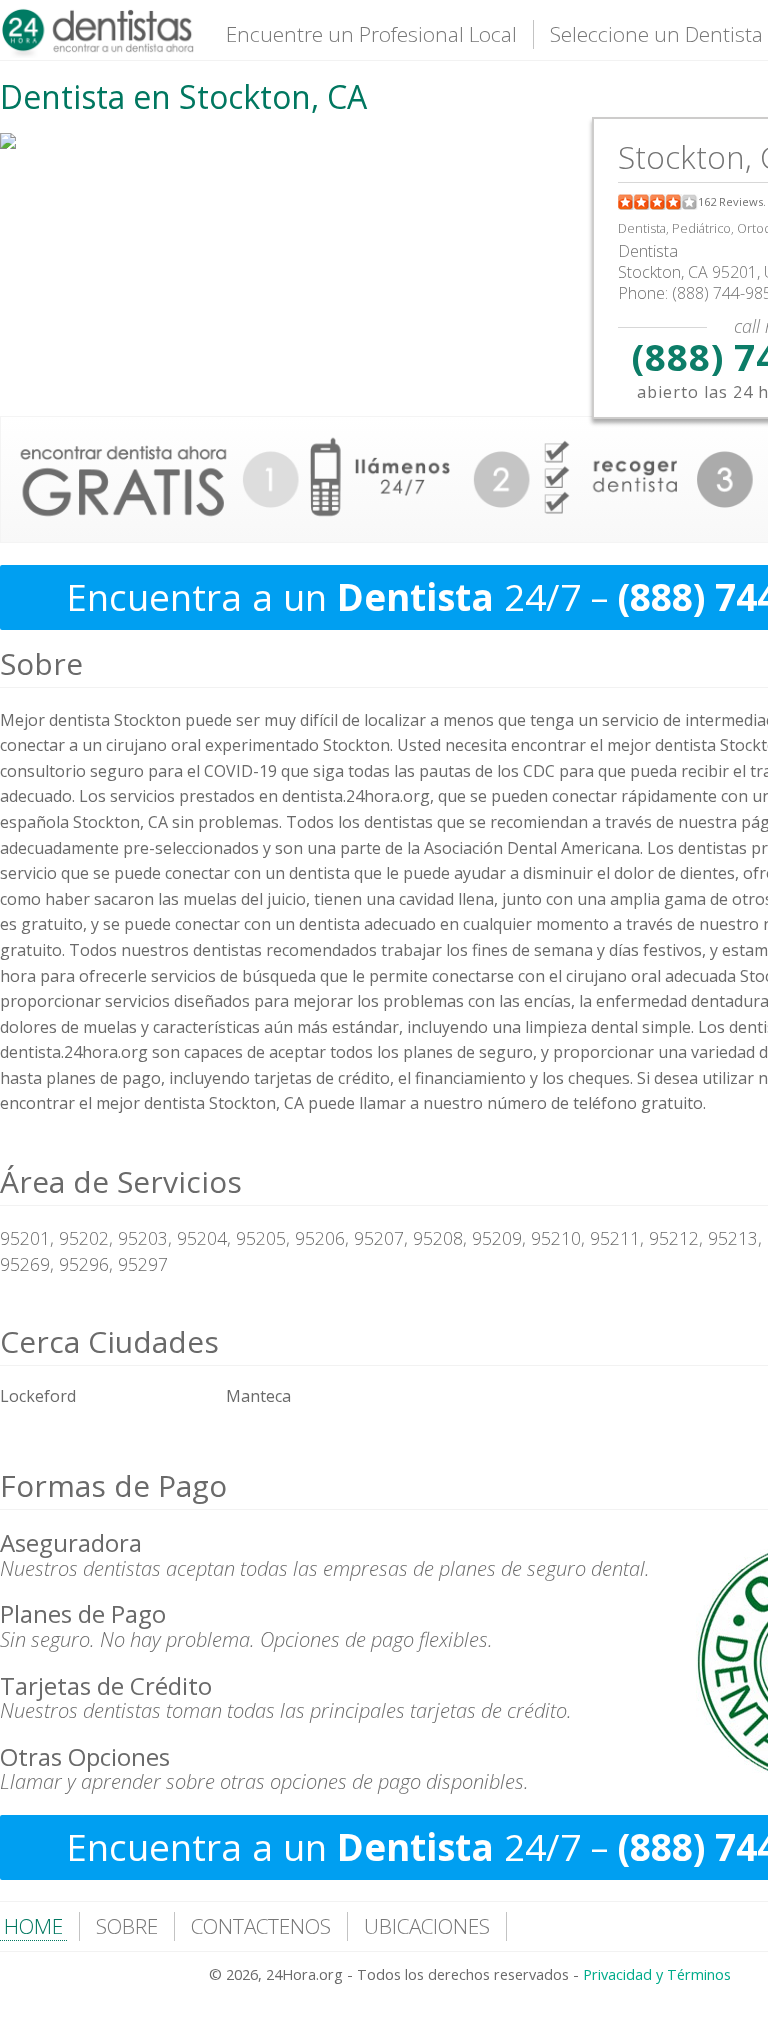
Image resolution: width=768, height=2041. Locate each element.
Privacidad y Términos (657, 1974)
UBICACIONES (427, 1926)
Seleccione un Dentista (656, 34)
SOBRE (127, 1926)
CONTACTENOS (261, 1926)
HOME (33, 1926)
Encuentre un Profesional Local (371, 34)
